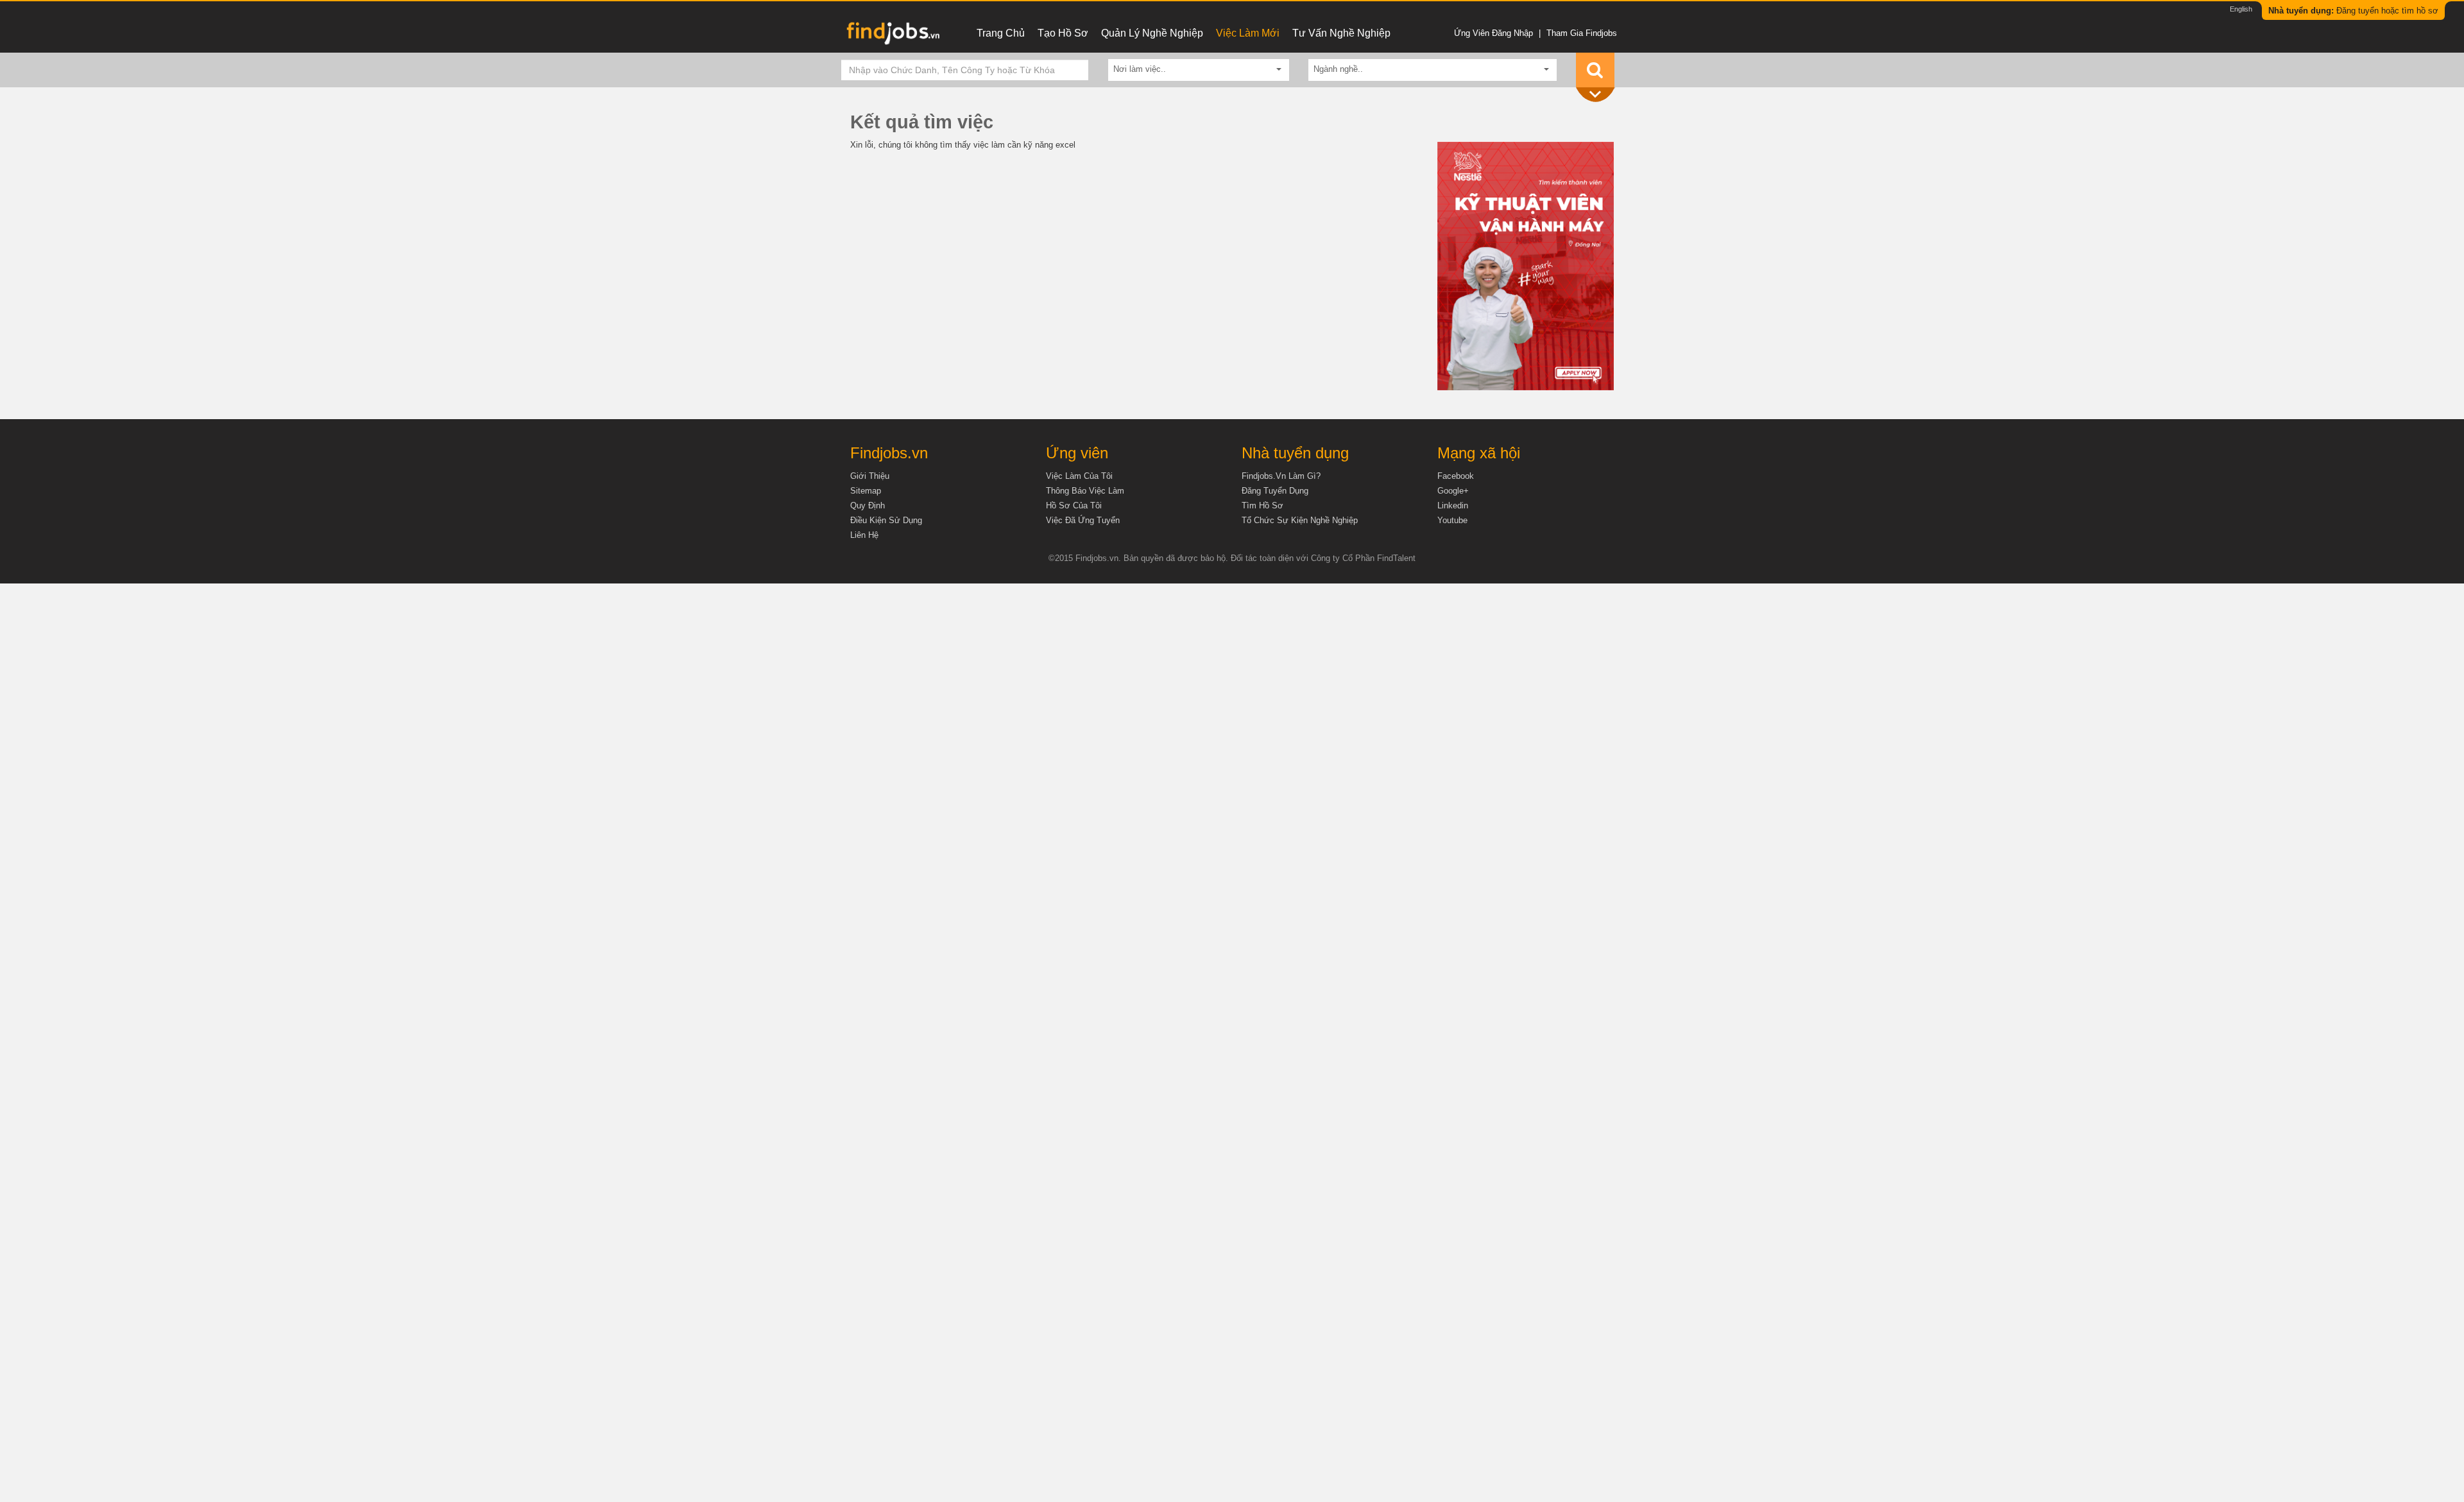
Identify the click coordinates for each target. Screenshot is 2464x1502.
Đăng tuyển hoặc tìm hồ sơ (2353, 11)
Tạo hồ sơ (1063, 33)
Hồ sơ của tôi (1074, 505)
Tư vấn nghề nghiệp (1341, 33)
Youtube (1452, 520)
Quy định (868, 505)
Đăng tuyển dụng (1275, 491)
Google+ (1453, 491)
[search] (1595, 70)
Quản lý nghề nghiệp (1152, 33)
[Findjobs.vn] (892, 37)
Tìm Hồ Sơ (1262, 505)
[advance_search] (1598, 95)
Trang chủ (1001, 33)
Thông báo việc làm (1085, 491)
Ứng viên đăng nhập (1493, 33)
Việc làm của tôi (1079, 476)
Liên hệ (864, 535)
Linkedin (1453, 505)
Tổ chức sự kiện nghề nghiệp (1300, 520)
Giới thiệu (870, 476)
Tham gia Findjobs (1582, 33)
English (2241, 9)
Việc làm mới (1248, 33)
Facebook (1456, 476)
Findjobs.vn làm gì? (1281, 476)
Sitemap (866, 491)
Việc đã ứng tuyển (1083, 520)
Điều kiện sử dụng (886, 520)
